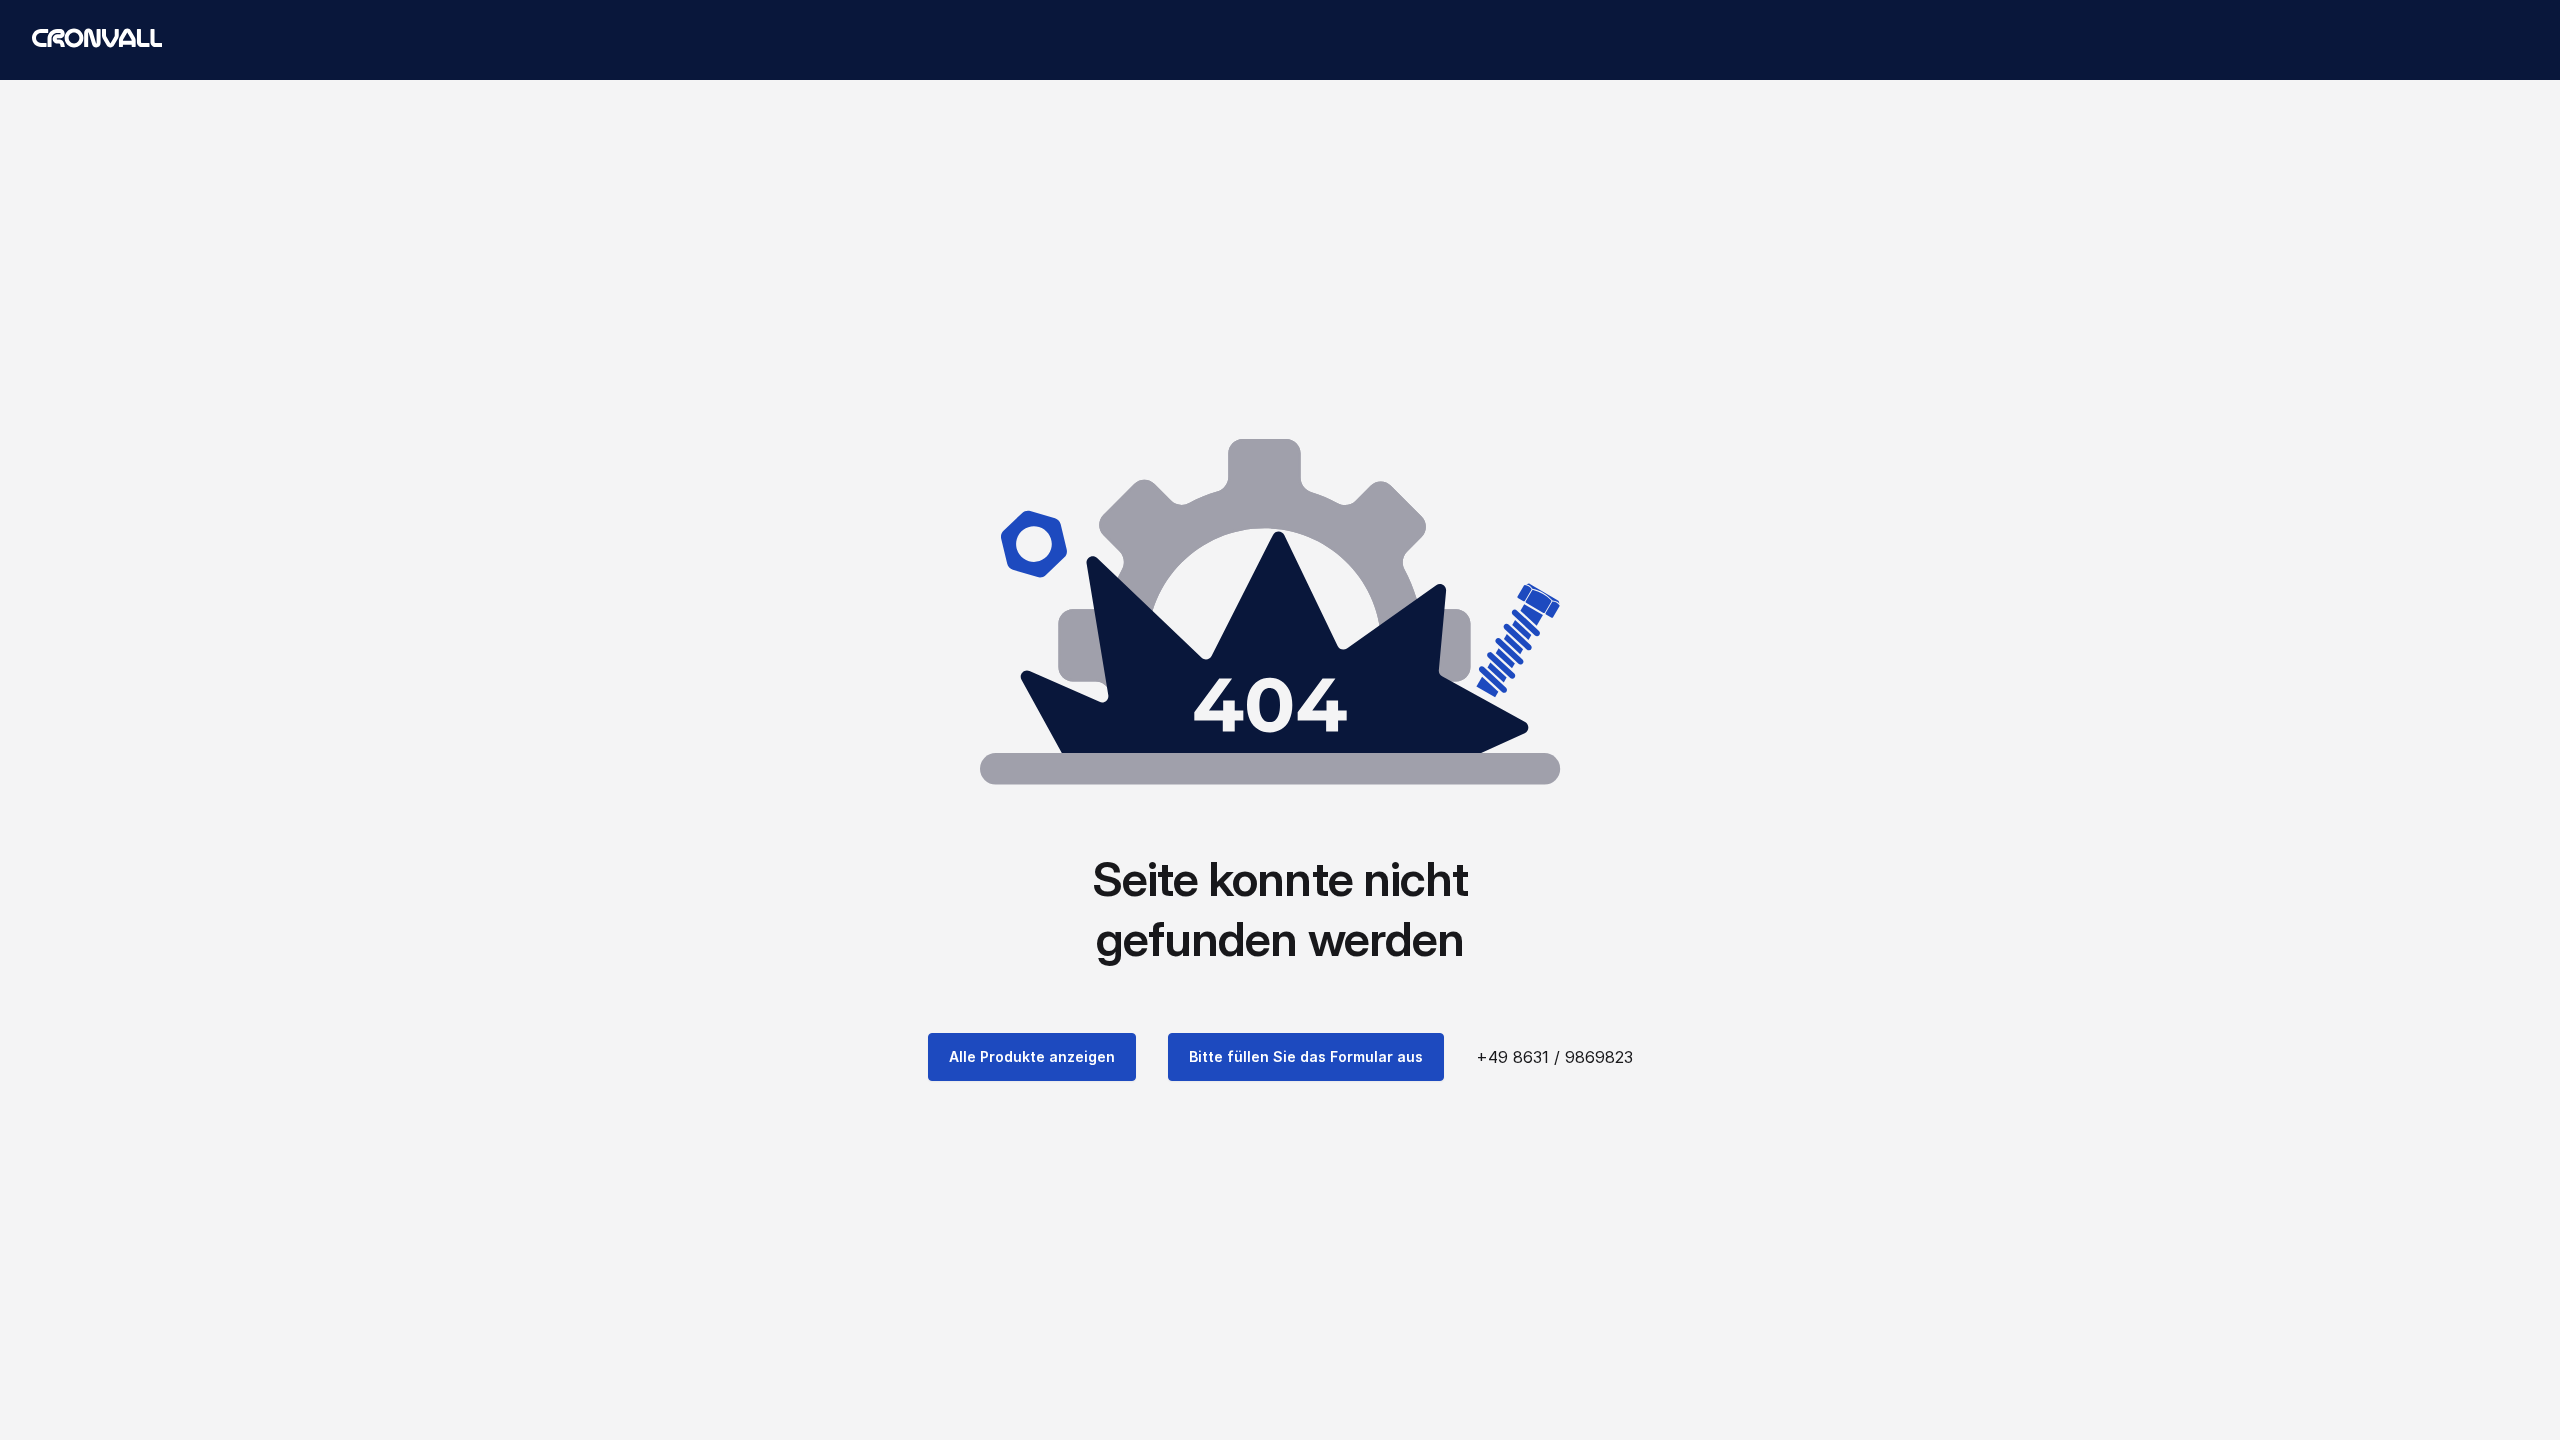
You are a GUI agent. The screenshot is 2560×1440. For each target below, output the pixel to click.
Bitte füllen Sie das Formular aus (1306, 1056)
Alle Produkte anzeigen (1032, 1056)
